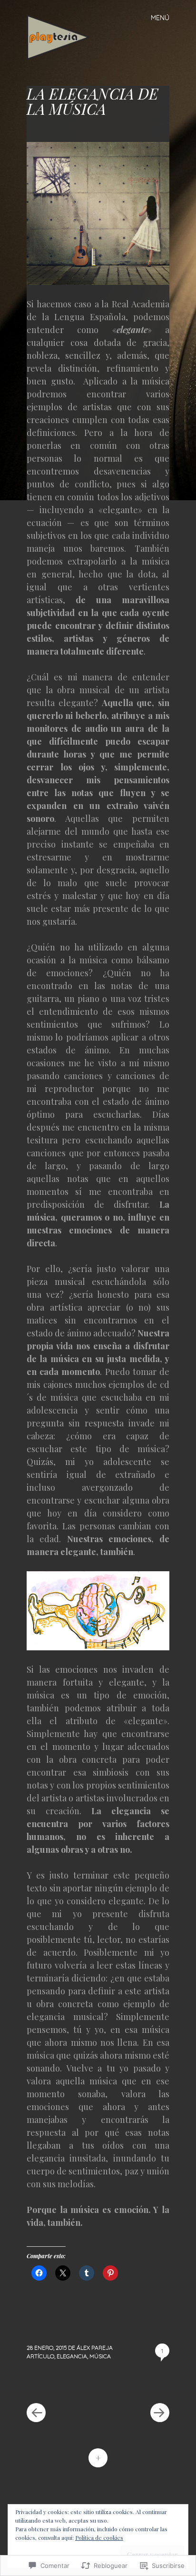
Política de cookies (99, 2537)
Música (100, 2356)
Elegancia (72, 2356)
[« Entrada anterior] (62, 2384)
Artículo (40, 2356)
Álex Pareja (95, 2348)
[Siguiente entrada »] (134, 2384)
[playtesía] (63, 36)
